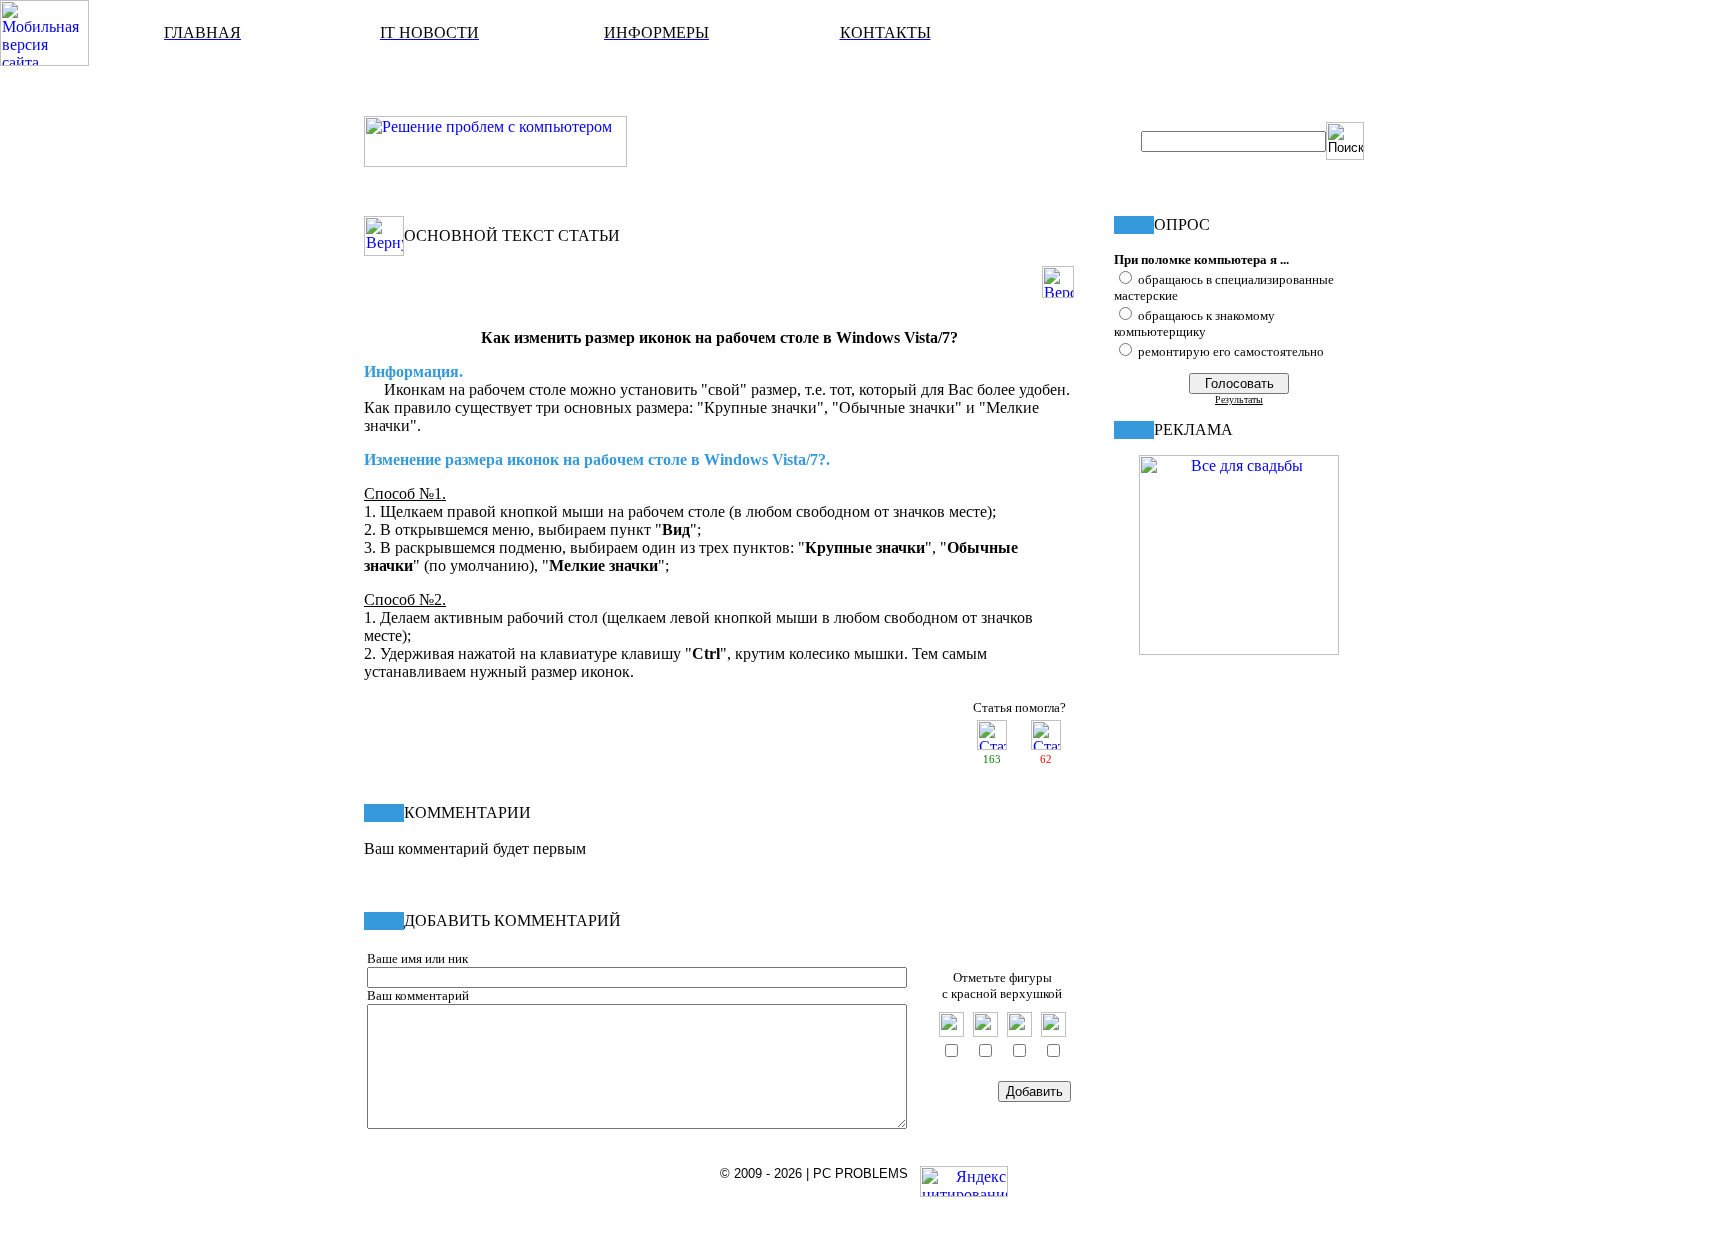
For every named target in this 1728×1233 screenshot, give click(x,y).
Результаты (1239, 399)
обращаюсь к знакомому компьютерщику (1194, 323)
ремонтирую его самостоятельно (1231, 351)
